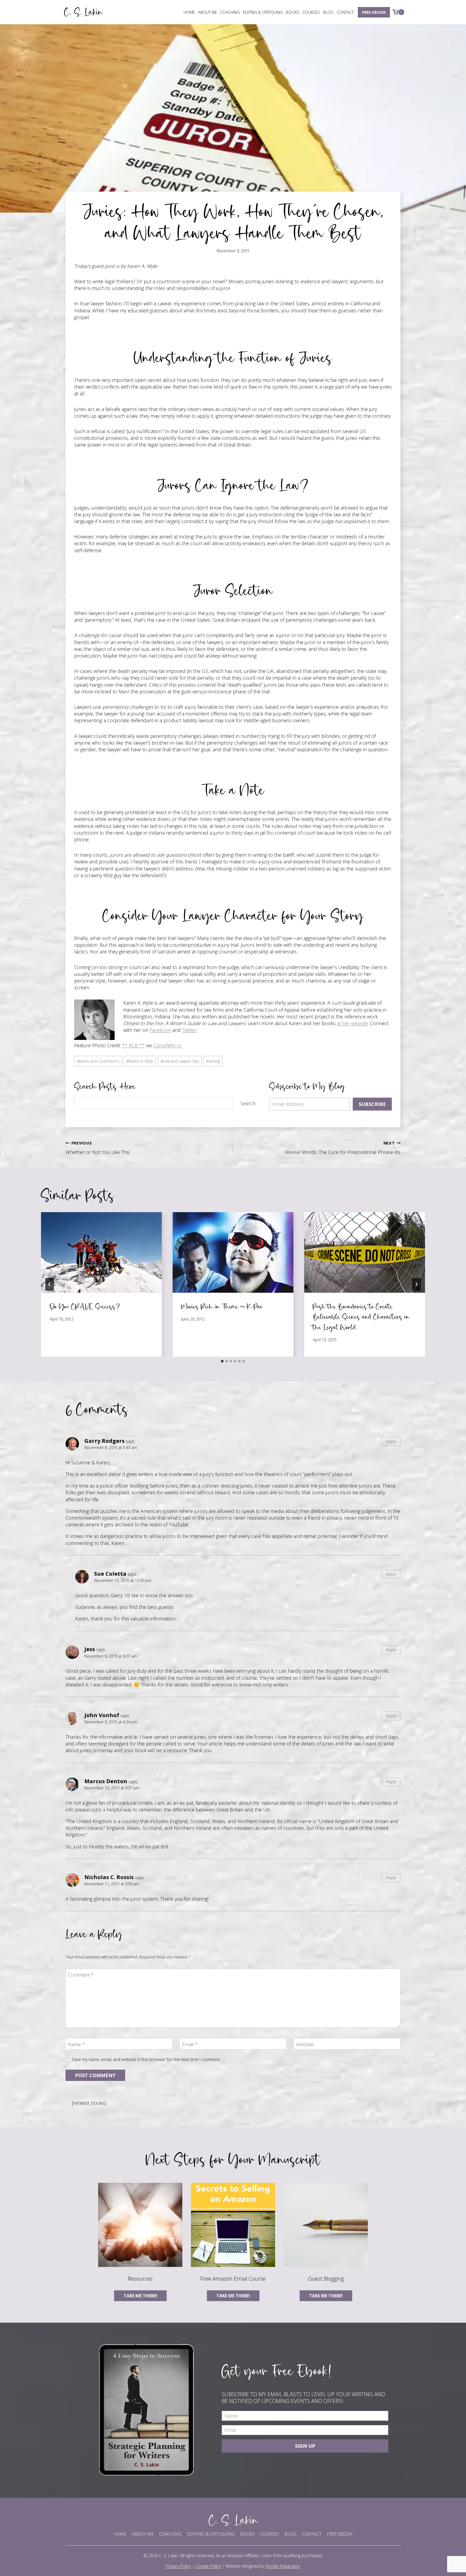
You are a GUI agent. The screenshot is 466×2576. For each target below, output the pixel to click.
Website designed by (263, 2566)
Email (190, 2044)
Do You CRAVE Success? (85, 1306)
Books (293, 12)
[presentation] (101, 1252)
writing (213, 1061)
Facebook (160, 1030)
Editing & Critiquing (263, 12)
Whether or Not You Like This (98, 1148)
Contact (345, 12)
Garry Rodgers (104, 1441)
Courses (311, 12)
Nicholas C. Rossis (109, 1877)
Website (305, 2044)
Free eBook (374, 12)
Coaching (230, 12)
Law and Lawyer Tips (180, 1061)
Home (189, 12)
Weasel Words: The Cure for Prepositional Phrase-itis (343, 1148)
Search (248, 1103)
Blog (328, 12)
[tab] (222, 1361)
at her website (352, 1023)
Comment (81, 1975)
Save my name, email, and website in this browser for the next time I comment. (146, 2060)
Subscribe (372, 1104)
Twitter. (190, 1030)
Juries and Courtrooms (98, 1061)
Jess (90, 1649)
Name (76, 2044)
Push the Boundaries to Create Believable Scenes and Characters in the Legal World (361, 1317)
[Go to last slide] (50, 1284)
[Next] (416, 1284)
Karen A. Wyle (140, 1061)
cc (179, 1045)
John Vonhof (102, 1715)
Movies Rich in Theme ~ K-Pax (222, 1306)
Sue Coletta (110, 1574)
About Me (208, 12)
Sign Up (305, 2446)
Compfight (164, 1045)
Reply (391, 1441)
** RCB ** (133, 1045)
